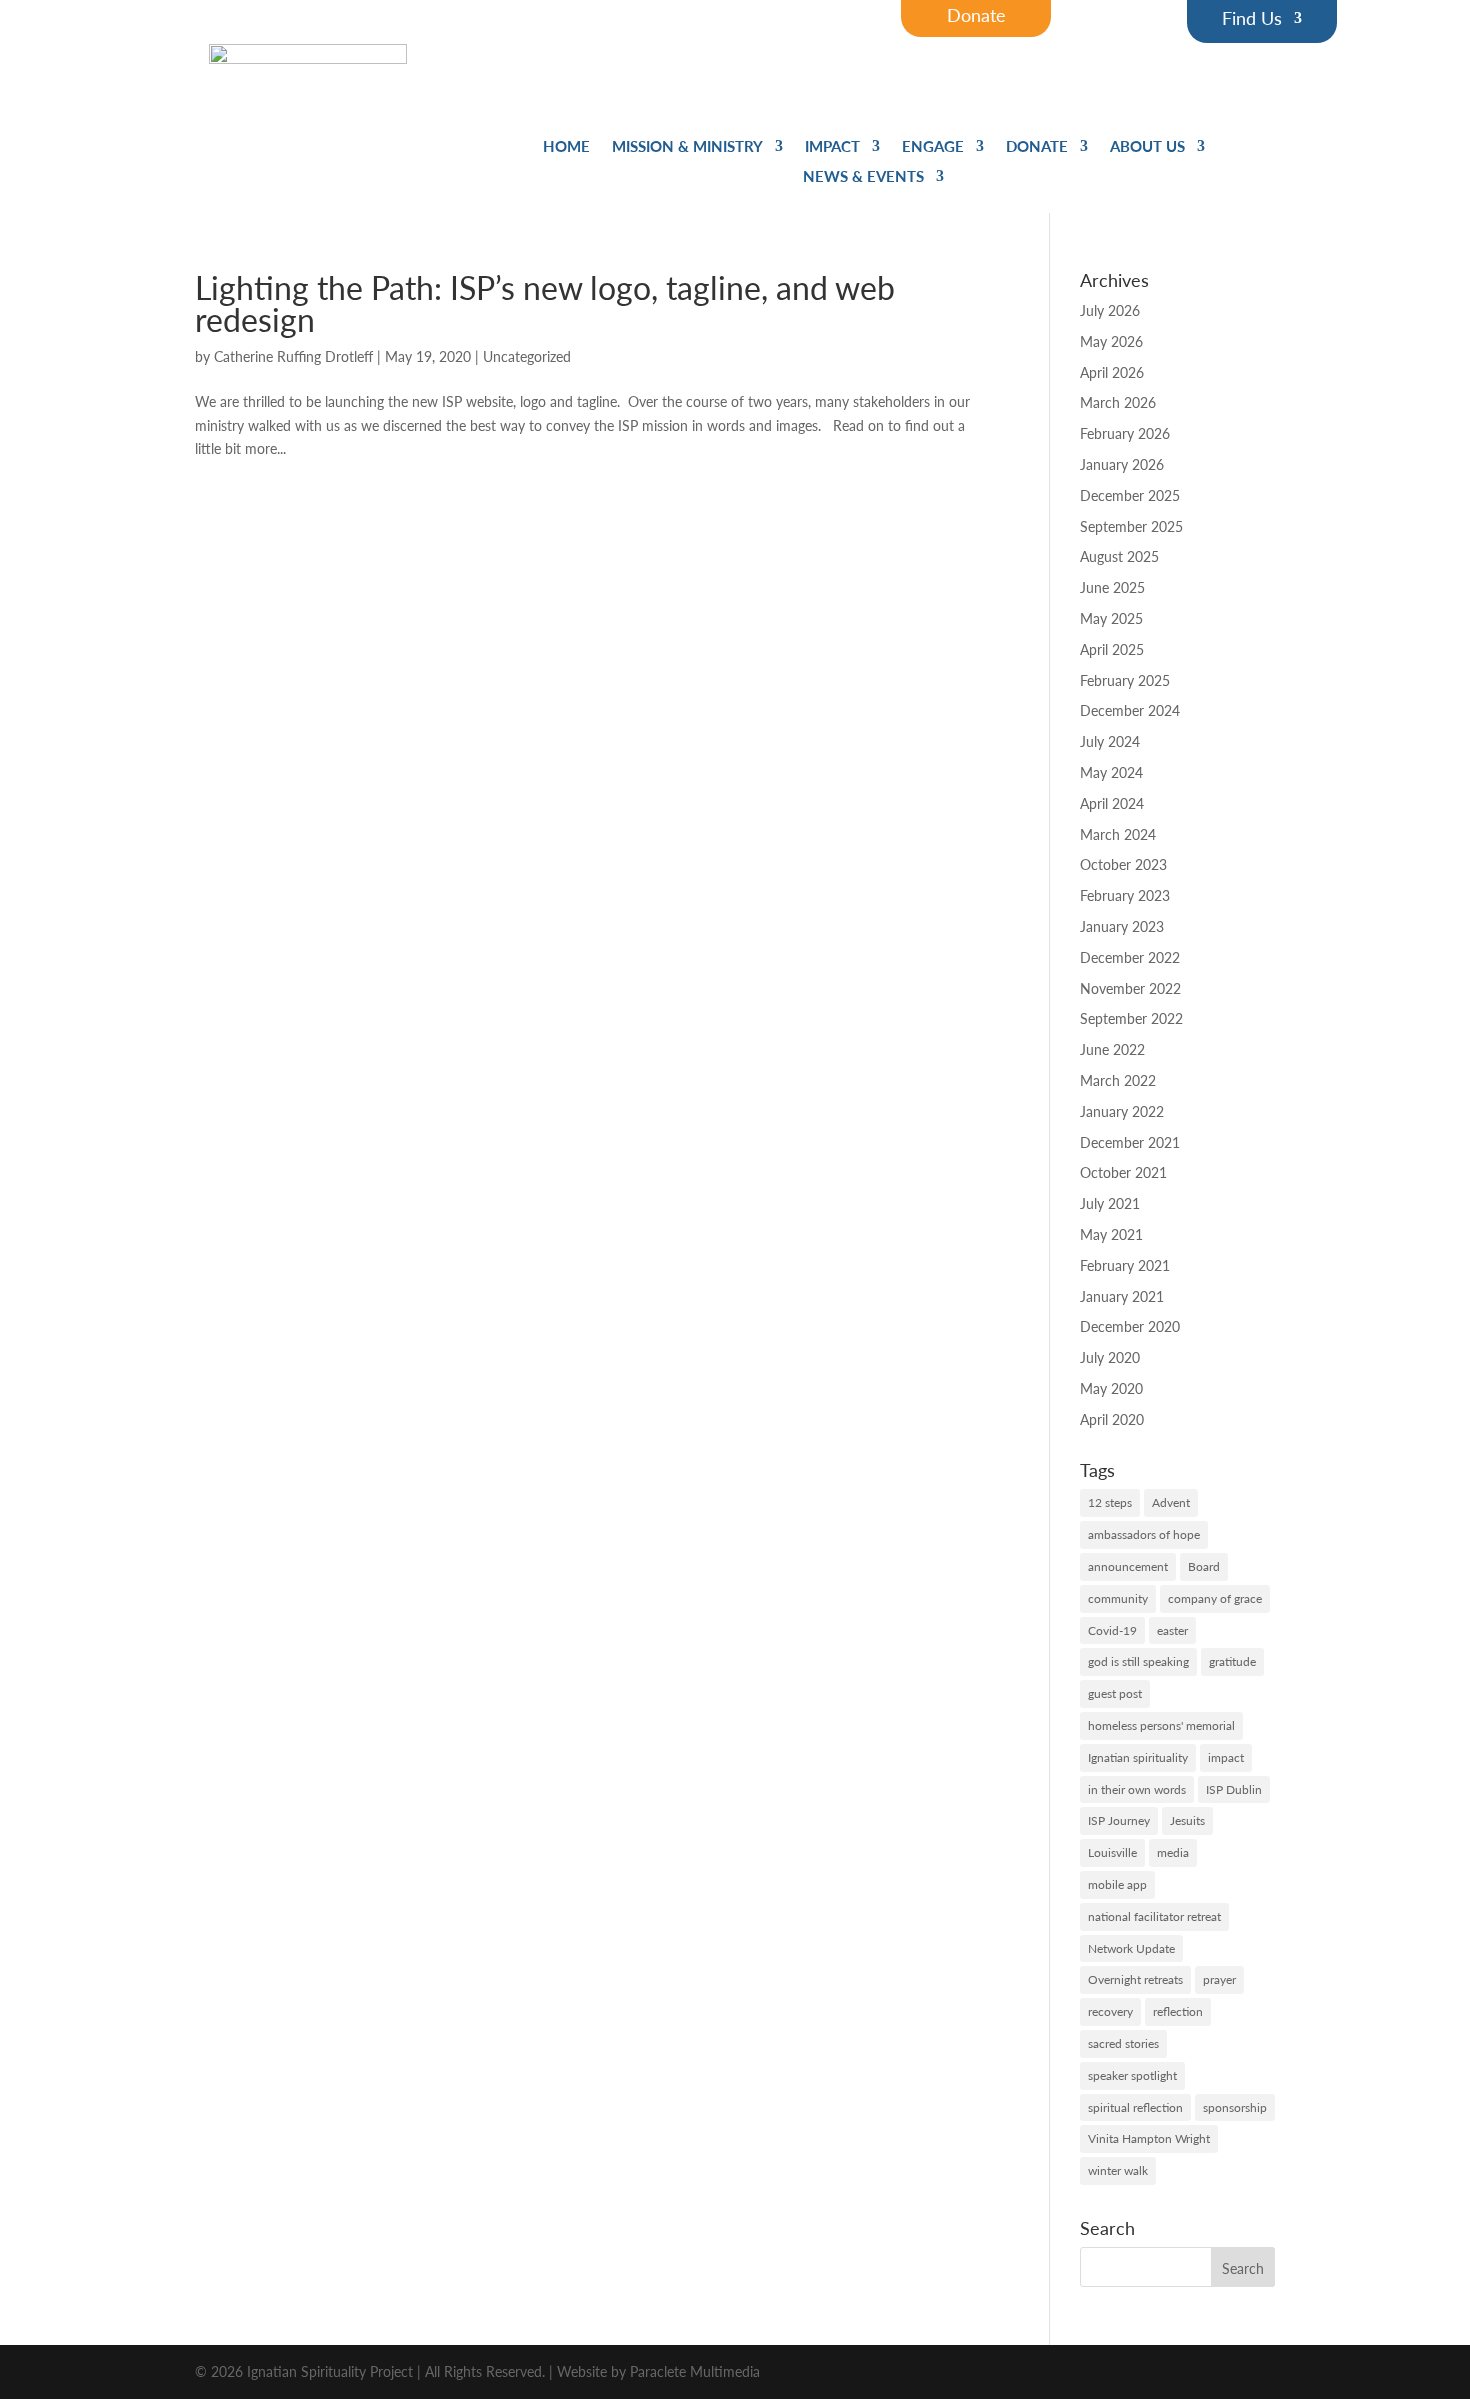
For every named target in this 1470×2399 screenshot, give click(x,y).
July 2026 (1110, 310)
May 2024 (1111, 772)
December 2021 (1130, 1142)
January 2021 (1122, 1296)
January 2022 (1122, 1111)
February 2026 (1125, 433)
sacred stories (1123, 2043)
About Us (1147, 147)
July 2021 (1110, 1203)
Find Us (1252, 20)
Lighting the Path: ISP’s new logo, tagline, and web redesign (545, 303)
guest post (1115, 1693)
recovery (1110, 2011)
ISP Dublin (1234, 1789)
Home (566, 147)
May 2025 (1111, 618)
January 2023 (1122, 926)
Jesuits (1187, 1820)
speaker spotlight (1132, 2075)
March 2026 (1118, 402)
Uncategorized (527, 356)
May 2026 (1111, 341)
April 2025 (1112, 649)
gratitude (1232, 1661)
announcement (1128, 1566)
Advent (1171, 1502)
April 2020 (1112, 1419)
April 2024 (1112, 803)
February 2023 (1125, 895)
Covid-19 (1112, 1630)
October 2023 (1123, 864)
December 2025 (1130, 495)
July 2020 (1110, 1357)
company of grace (1215, 1598)
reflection (1178, 2011)
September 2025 (1131, 526)
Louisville (1112, 1852)
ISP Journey (1119, 1820)
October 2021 (1123, 1172)
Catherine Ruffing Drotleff (293, 356)
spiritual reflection (1135, 2107)
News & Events (863, 177)
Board (1204, 1566)
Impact (832, 147)
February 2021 (1125, 1265)
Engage (933, 147)
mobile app (1117, 1884)
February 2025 (1125, 680)
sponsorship (1235, 2107)
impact (1226, 1757)
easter (1172, 1630)
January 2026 (1122, 464)
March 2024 (1118, 834)
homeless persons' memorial (1161, 1725)
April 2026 (1112, 372)
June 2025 (1112, 587)
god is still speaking (1138, 1661)
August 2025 (1119, 556)
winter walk (1118, 2170)
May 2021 (1111, 1234)
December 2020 (1130, 1326)
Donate (1037, 147)
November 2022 (1130, 988)
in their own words (1137, 1789)
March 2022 (1118, 1080)
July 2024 (1110, 741)
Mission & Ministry (687, 147)
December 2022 (1130, 957)
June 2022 (1112, 1049)
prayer (1219, 1979)
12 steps (1110, 1502)
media (1173, 1852)
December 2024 (1130, 710)
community (1118, 1598)
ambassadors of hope (1144, 1534)
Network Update (1131, 1948)
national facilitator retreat (1154, 1916)
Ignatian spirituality (1138, 1757)
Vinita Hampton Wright (1149, 2138)
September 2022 (1131, 1018)
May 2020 (1111, 1388)
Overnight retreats (1135, 1979)
